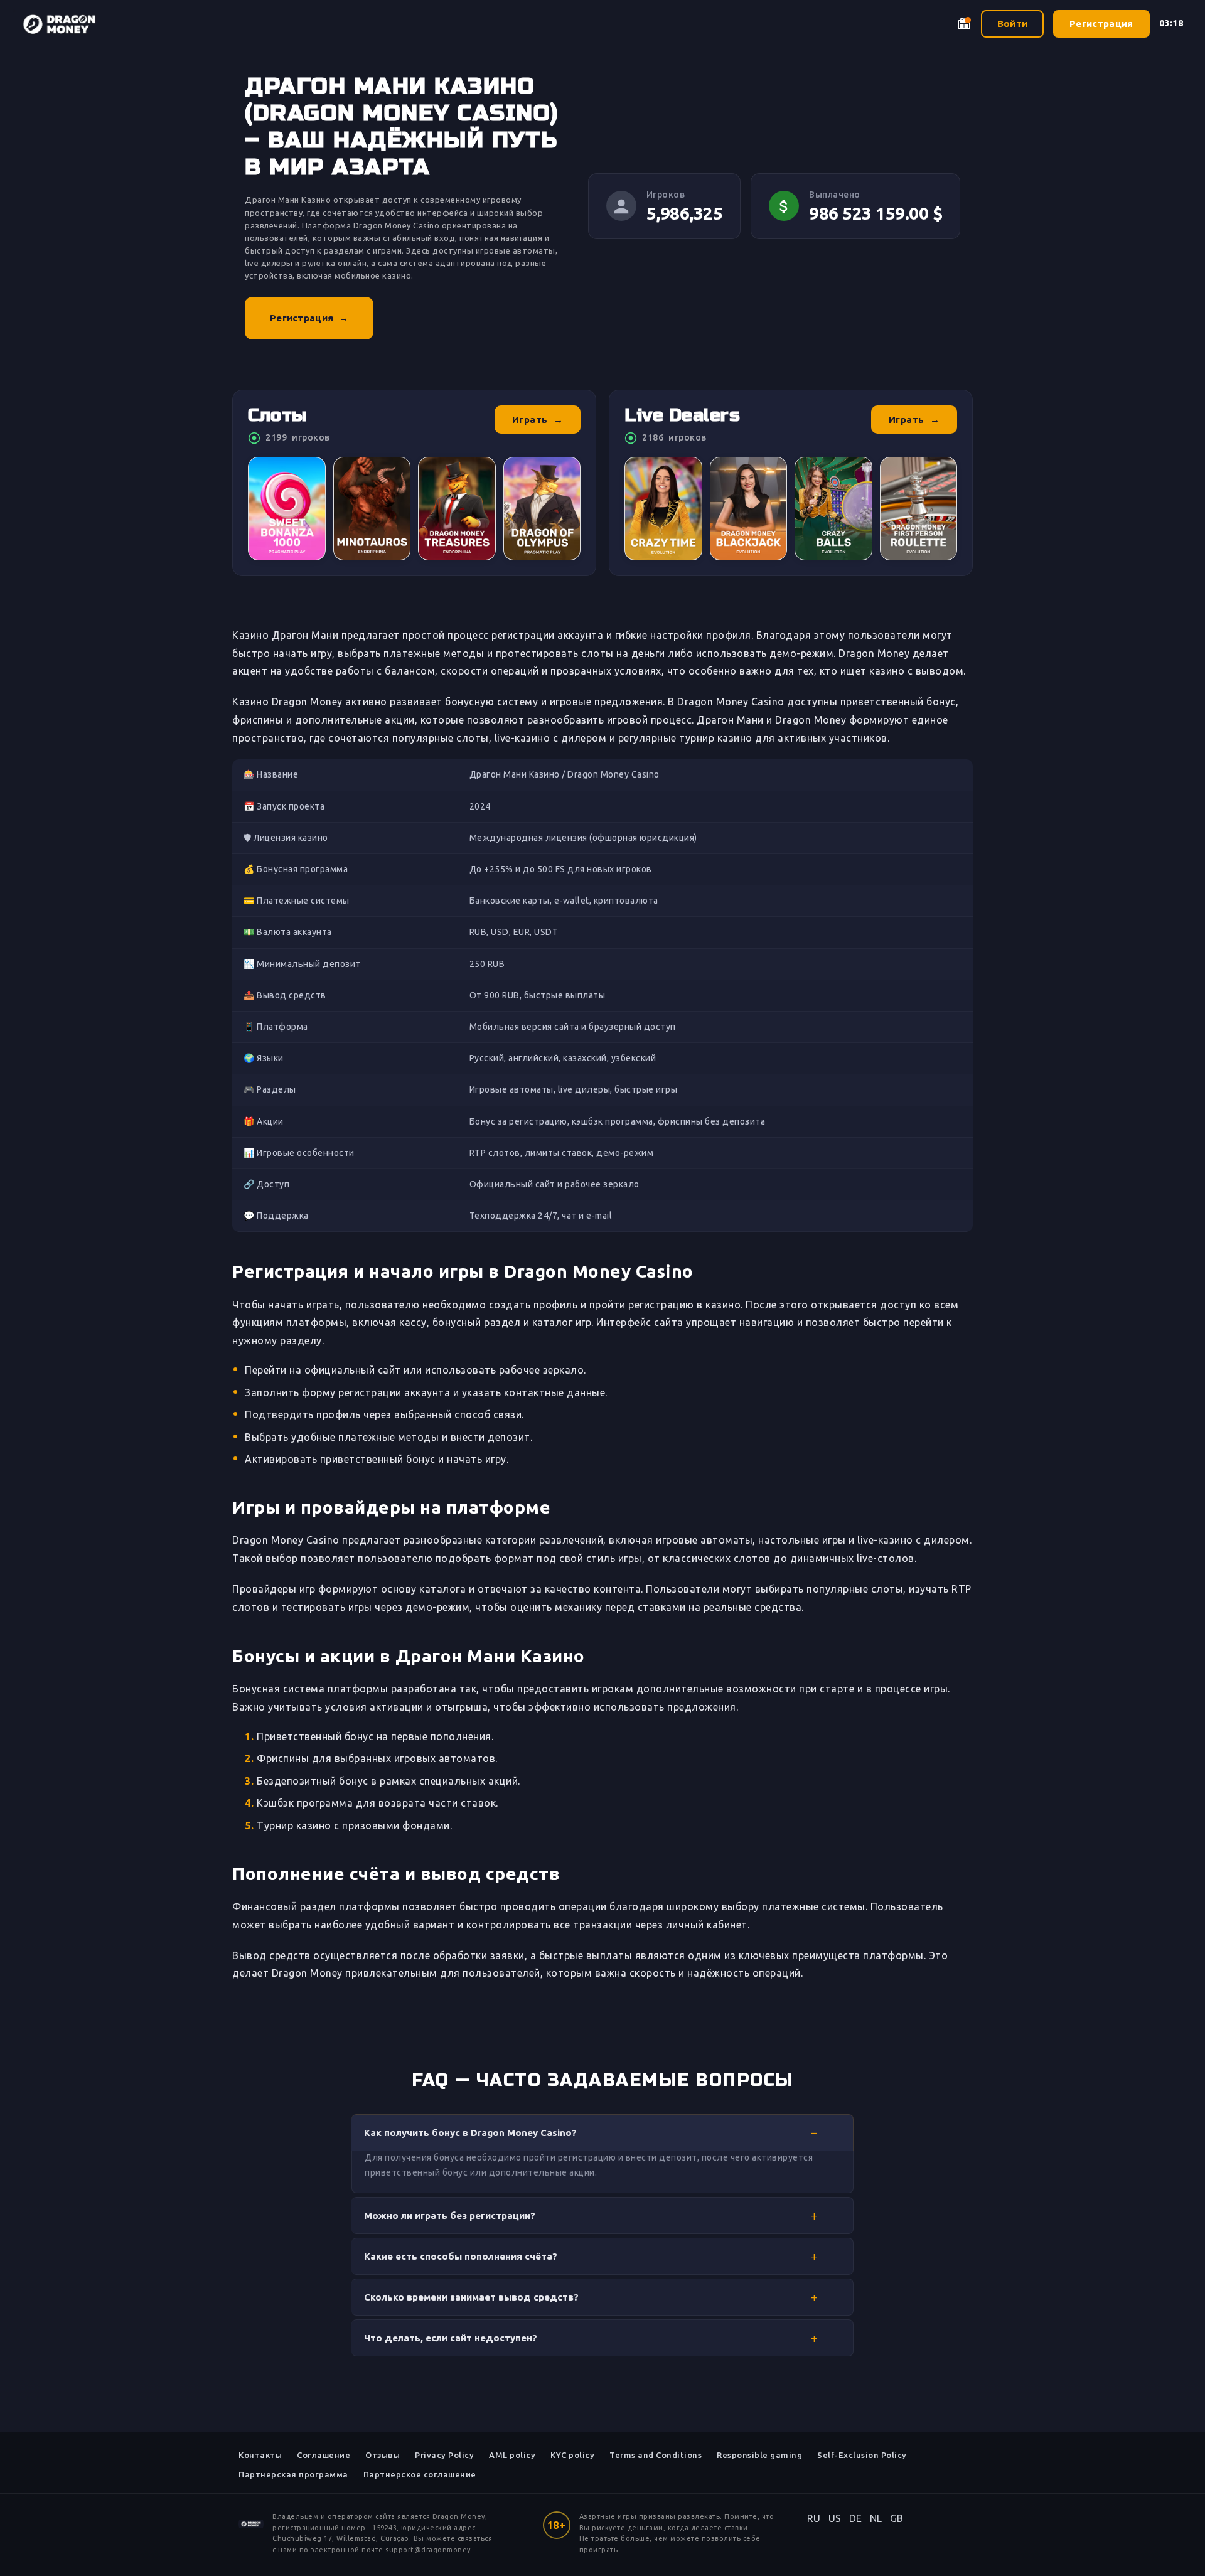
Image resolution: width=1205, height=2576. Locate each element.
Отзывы (383, 2455)
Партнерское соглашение (420, 2474)
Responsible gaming (759, 2455)
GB (897, 2518)
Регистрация (1101, 24)
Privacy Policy (444, 2455)
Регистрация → (309, 318)
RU (814, 2518)
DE (856, 2518)
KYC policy (572, 2455)
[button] (602, 2132)
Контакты (260, 2455)
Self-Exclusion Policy (862, 2455)
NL (876, 2518)
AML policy (512, 2455)
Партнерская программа (293, 2474)
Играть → (538, 420)
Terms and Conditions (656, 2455)
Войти (1013, 24)
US (835, 2518)
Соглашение (324, 2455)
